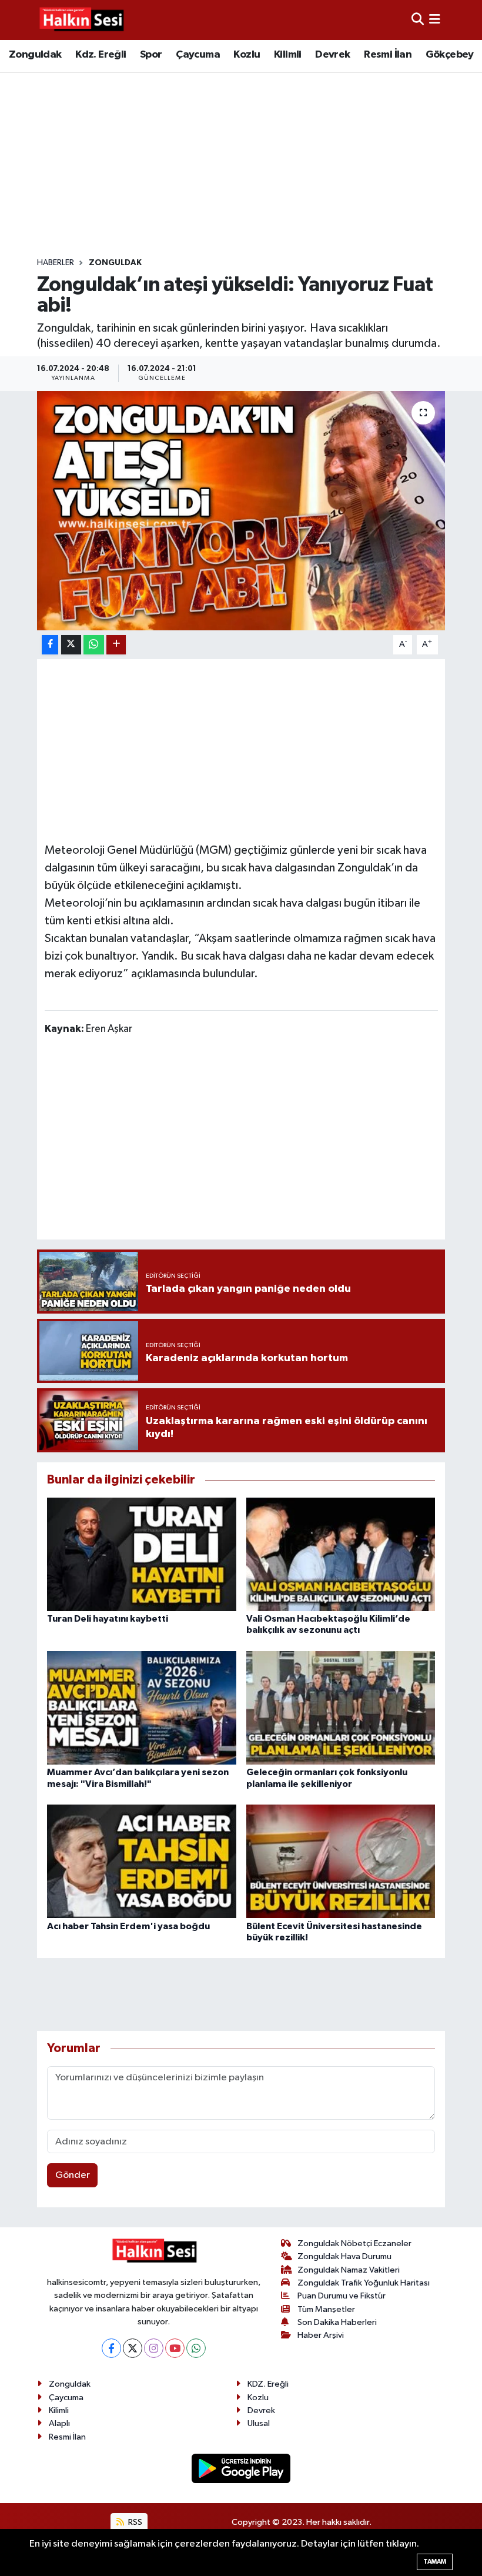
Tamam (435, 2562)
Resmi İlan (388, 55)
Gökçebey (450, 55)
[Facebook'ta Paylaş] (50, 645)
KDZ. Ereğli (268, 2384)
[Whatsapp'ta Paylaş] (94, 645)
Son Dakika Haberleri (337, 2322)
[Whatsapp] (196, 2348)
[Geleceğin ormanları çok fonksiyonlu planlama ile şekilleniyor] (341, 1708)
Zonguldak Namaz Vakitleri (349, 2270)
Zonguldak (35, 55)
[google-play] (241, 2468)
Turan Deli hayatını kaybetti (108, 1619)
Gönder (73, 2175)
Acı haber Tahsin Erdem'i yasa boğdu (128, 1926)
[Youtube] (175, 2348)
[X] (133, 2348)
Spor (151, 55)
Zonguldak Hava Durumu (344, 2256)
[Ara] (418, 20)
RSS (134, 2522)
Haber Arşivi (321, 2335)
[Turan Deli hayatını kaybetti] (142, 1554)
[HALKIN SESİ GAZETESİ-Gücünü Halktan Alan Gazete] (81, 20)
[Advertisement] (251, 165)
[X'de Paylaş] (71, 645)
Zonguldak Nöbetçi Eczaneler (354, 2243)
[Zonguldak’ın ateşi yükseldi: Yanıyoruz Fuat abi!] (241, 511)
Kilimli (288, 55)
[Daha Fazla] (116, 645)
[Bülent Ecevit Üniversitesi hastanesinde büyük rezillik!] (341, 1861)
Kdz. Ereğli (101, 55)
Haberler (56, 263)
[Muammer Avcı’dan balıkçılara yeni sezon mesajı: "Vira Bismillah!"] (142, 1708)
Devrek (332, 55)
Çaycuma (198, 55)
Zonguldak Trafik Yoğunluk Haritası (364, 2283)
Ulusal (259, 2423)
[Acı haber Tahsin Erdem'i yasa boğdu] (142, 1861)
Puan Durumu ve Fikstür (342, 2296)
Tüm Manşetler (326, 2309)
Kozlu (247, 55)
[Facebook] (111, 2348)
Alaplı (59, 2423)
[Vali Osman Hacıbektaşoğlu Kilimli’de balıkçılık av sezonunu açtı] (341, 1554)
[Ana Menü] (435, 20)
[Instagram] (154, 2348)
